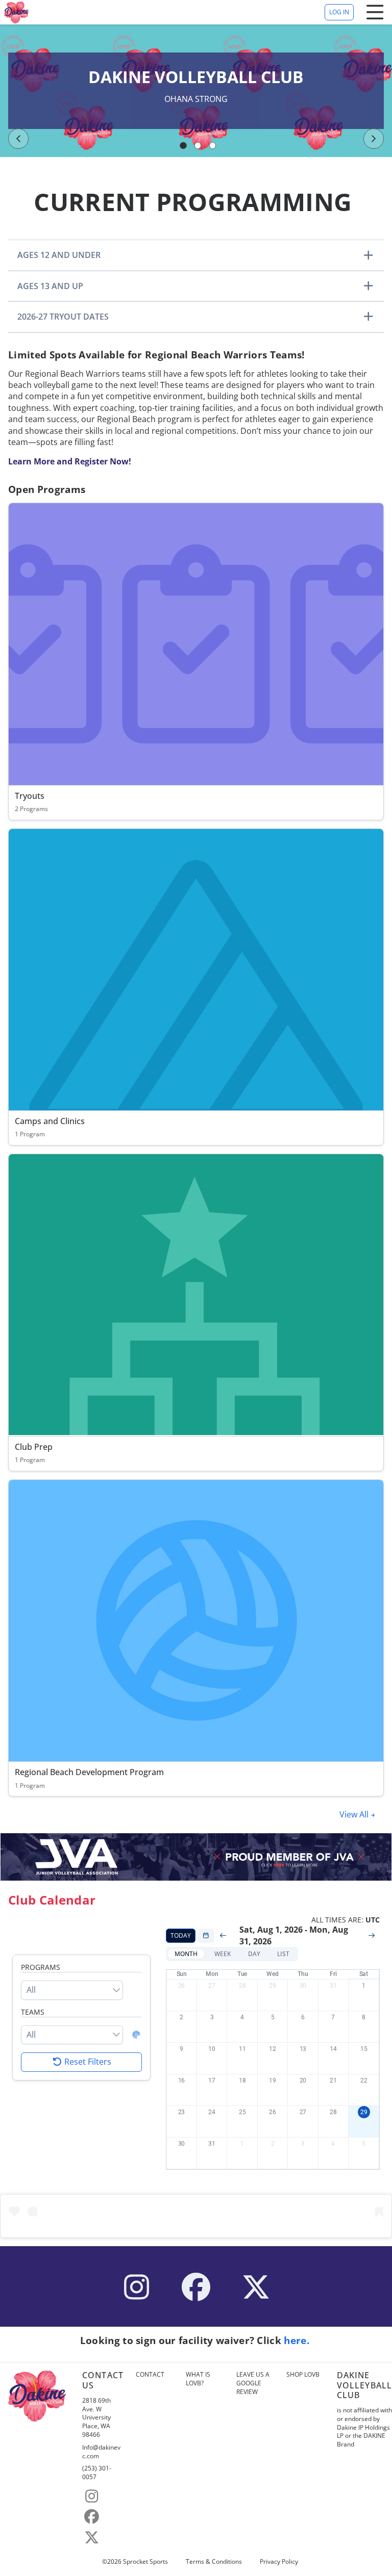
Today (181, 1935)
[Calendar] (206, 1936)
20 (303, 2080)
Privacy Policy (279, 2562)
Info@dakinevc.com (101, 2452)
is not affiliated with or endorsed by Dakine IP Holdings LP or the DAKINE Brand (364, 2427)
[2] (198, 145)
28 (242, 1986)
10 (212, 2049)
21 (333, 2080)
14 (333, 2049)
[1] (183, 145)
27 (212, 1986)
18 (242, 2080)
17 (212, 2080)
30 (303, 1986)
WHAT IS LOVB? (198, 2379)
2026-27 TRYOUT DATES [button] (63, 317)
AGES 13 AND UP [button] (50, 286)
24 (212, 2112)
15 (364, 2049)
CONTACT (150, 2375)
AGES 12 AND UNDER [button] (59, 255)
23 (182, 2112)
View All (355, 1814)
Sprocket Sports (145, 2562)
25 (242, 2112)
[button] (186, 1954)
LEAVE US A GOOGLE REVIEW (253, 2383)
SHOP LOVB (303, 2375)
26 (182, 1986)
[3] (213, 145)
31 (333, 1986)
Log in (339, 12)
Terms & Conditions (214, 2562)
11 (242, 2049)
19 (273, 2080)
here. (298, 2340)
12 (273, 2049)
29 (273, 1986)
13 (303, 2049)
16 (182, 2080)
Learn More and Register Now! (70, 461)
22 (364, 2080)
